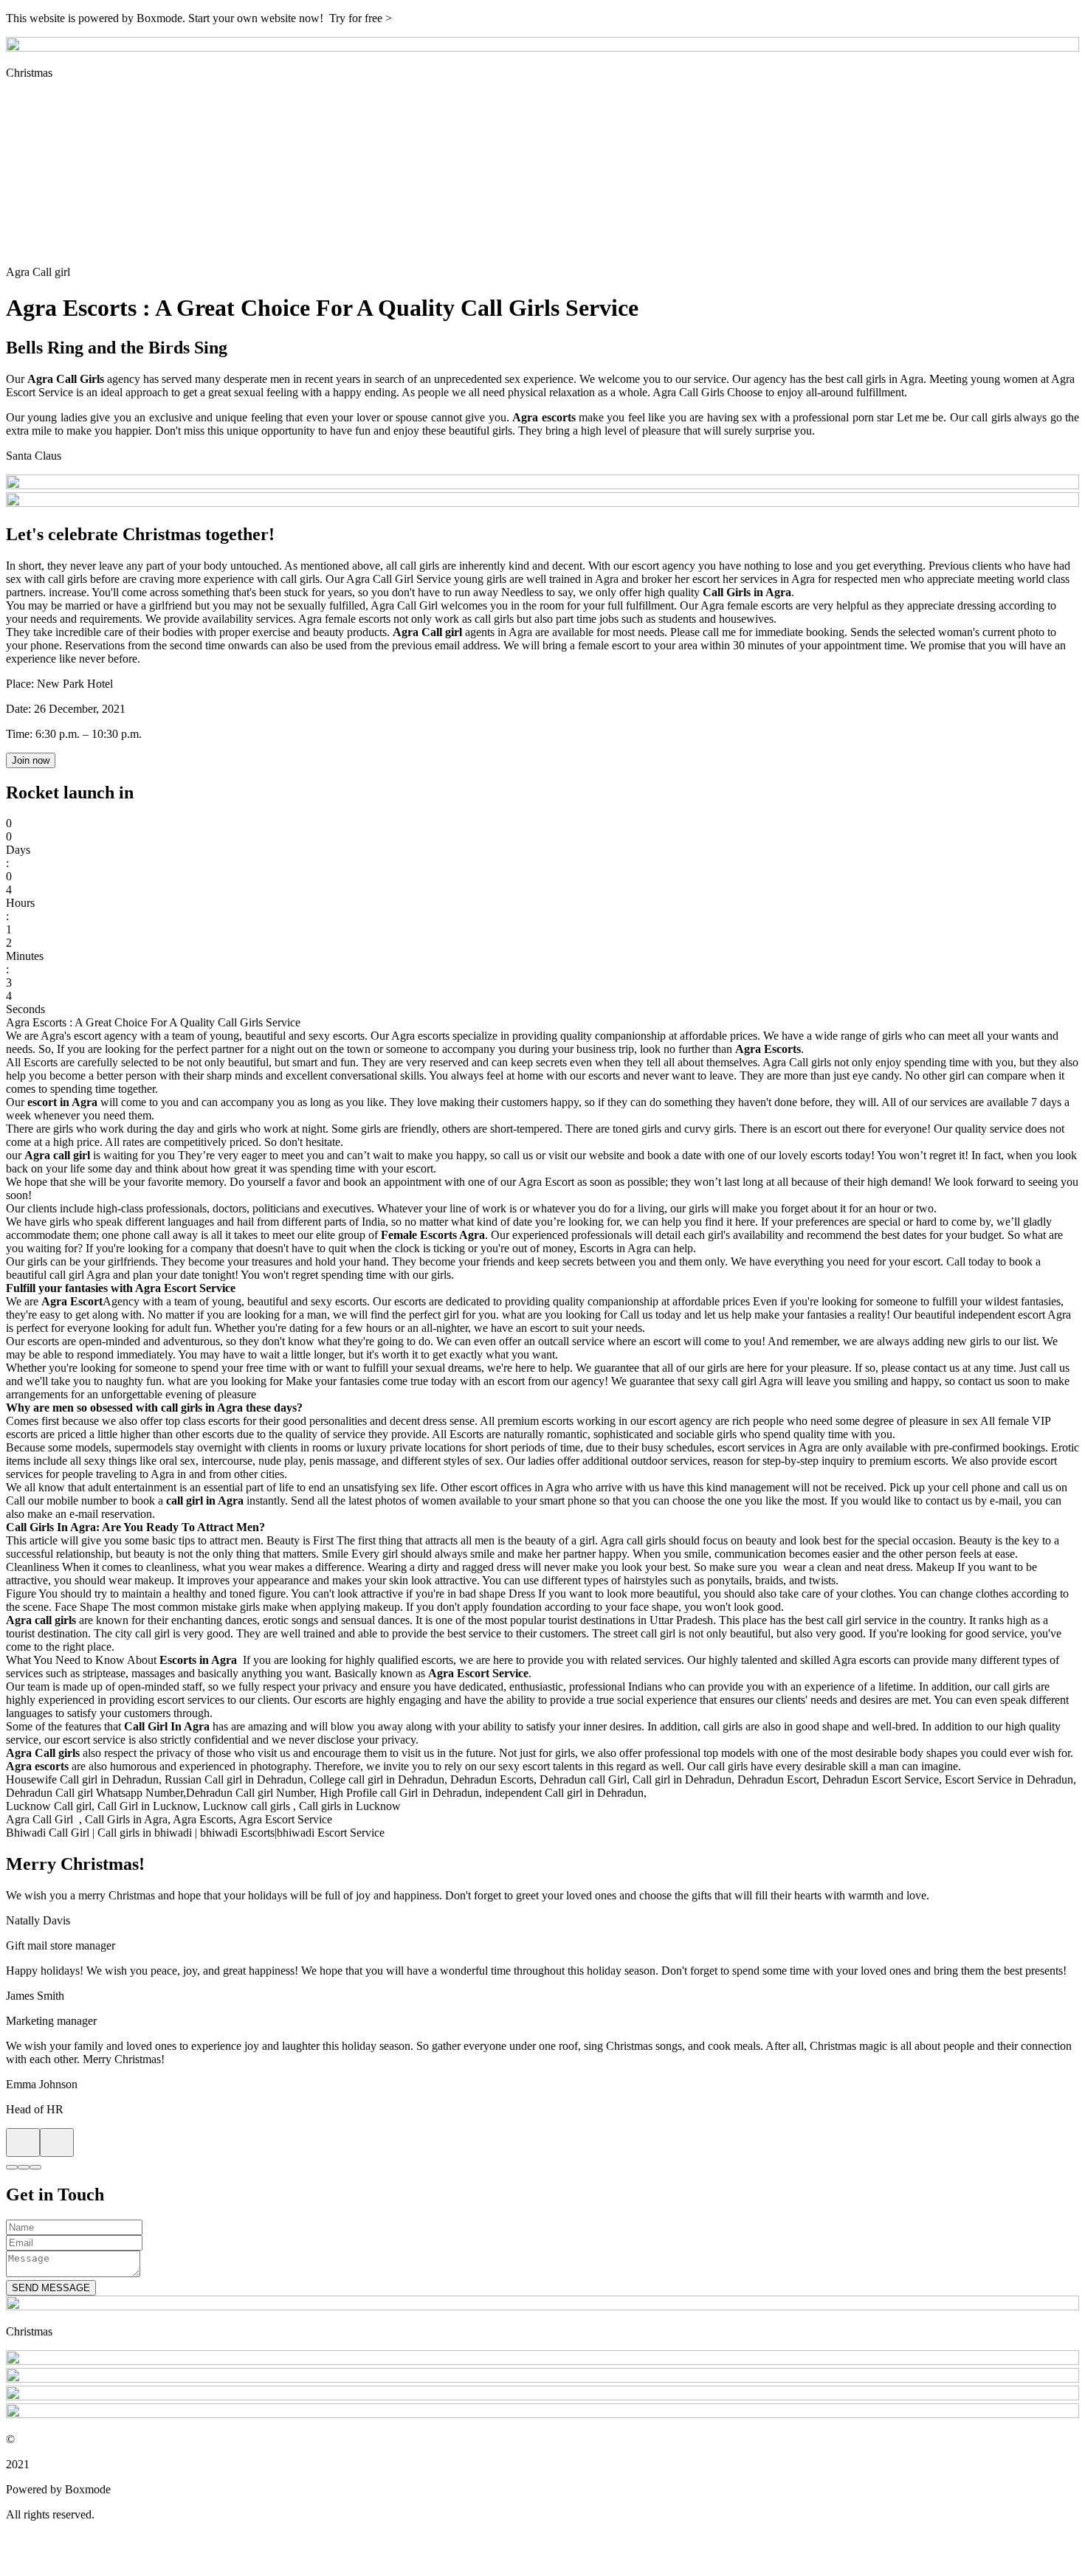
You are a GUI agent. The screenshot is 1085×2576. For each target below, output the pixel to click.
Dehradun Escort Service (881, 1779)
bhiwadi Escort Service (331, 1833)
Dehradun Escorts (492, 1779)
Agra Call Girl (41, 1819)
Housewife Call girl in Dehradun (82, 1779)
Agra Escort (546, 1182)
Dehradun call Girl (583, 1779)
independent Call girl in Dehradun (564, 1793)
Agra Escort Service (285, 1819)
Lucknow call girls (247, 1806)
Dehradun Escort (777, 1779)
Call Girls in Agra (126, 1819)
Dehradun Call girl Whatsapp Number (94, 1793)
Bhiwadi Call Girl (48, 1833)
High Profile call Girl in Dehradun (399, 1793)
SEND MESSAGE (51, 2288)
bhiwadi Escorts (237, 1833)
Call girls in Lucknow (350, 1806)
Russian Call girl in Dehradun (234, 1779)
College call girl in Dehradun (377, 1779)
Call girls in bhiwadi (145, 1833)
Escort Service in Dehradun (1009, 1779)
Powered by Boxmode (58, 2489)
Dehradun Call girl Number (250, 1793)
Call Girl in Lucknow (147, 1806)
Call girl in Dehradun (682, 1779)
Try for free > (361, 18)
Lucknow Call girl (49, 1806)
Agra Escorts (203, 1819)
